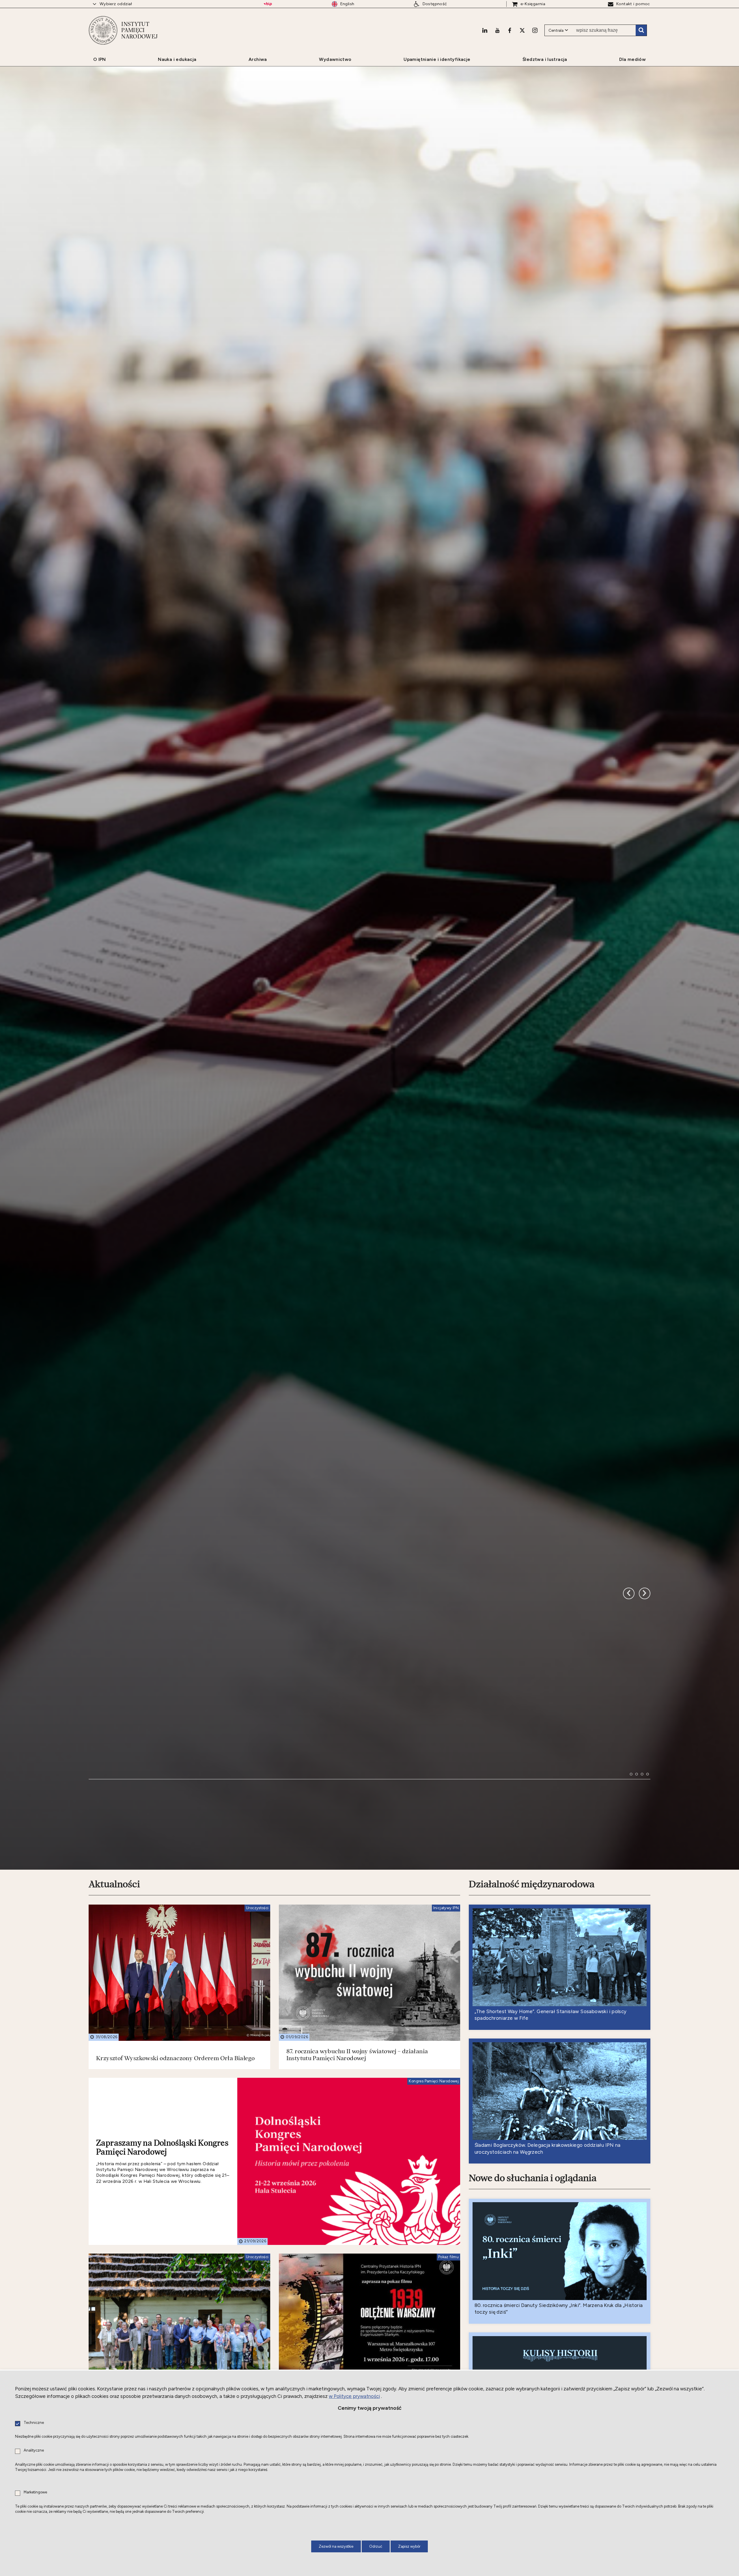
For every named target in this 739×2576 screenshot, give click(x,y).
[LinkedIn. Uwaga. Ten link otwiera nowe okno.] (485, 30)
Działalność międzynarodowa (532, 1884)
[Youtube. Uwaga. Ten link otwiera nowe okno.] (497, 30)
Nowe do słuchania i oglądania (533, 2178)
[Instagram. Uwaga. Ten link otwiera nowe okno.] (535, 30)
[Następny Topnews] (629, 1593)
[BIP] (268, 4)
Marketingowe (35, 2492)
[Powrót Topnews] (645, 1593)
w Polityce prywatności (354, 2396)
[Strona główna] (103, 30)
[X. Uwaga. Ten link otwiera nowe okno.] (522, 30)
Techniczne (34, 2423)
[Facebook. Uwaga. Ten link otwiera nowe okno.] (510, 30)
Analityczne (34, 2451)
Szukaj (641, 30)
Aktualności (114, 1884)
